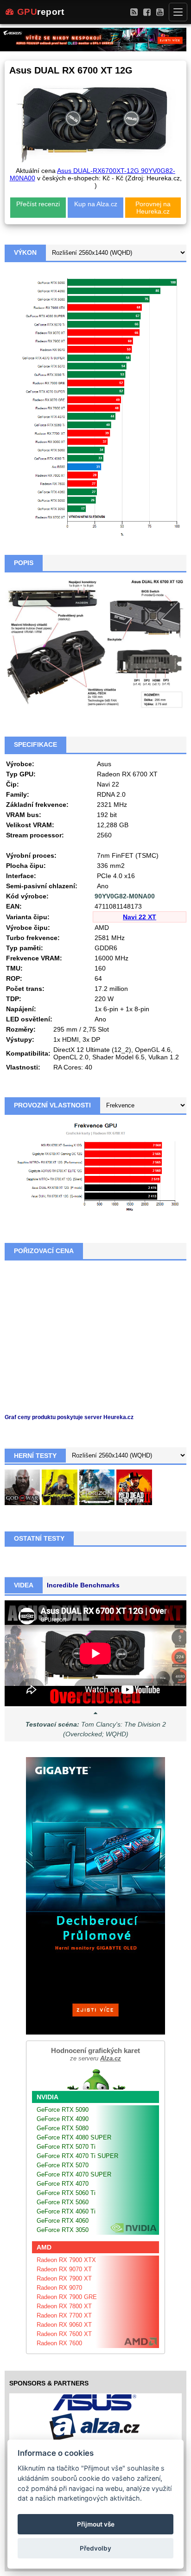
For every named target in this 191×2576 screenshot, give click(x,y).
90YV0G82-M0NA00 (125, 896)
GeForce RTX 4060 (63, 2221)
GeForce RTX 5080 (63, 2128)
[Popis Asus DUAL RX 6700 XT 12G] (95, 644)
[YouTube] (160, 12)
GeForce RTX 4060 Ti (66, 2211)
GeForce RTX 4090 (63, 2119)
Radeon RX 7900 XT (64, 2278)
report (41, 12)
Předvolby (95, 2548)
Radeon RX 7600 (59, 2343)
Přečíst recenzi (38, 204)
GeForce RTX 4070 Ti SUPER (77, 2156)
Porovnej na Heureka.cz (153, 208)
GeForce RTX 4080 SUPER (74, 2137)
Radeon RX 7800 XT (64, 2306)
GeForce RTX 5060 (63, 2202)
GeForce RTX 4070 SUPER (74, 2174)
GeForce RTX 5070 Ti (66, 2147)
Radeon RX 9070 (59, 2288)
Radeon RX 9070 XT (64, 2269)
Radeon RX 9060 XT (64, 2325)
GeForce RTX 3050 (63, 2230)
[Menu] (178, 12)
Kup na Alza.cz (96, 204)
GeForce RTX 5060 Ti (66, 2193)
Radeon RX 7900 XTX (66, 2260)
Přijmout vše (96, 2524)
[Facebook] (147, 12)
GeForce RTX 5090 (63, 2110)
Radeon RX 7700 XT (64, 2315)
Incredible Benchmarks (83, 1585)
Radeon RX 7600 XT (64, 2334)
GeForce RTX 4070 (63, 2184)
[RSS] (134, 12)
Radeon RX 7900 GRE (67, 2297)
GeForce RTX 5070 (63, 2165)
